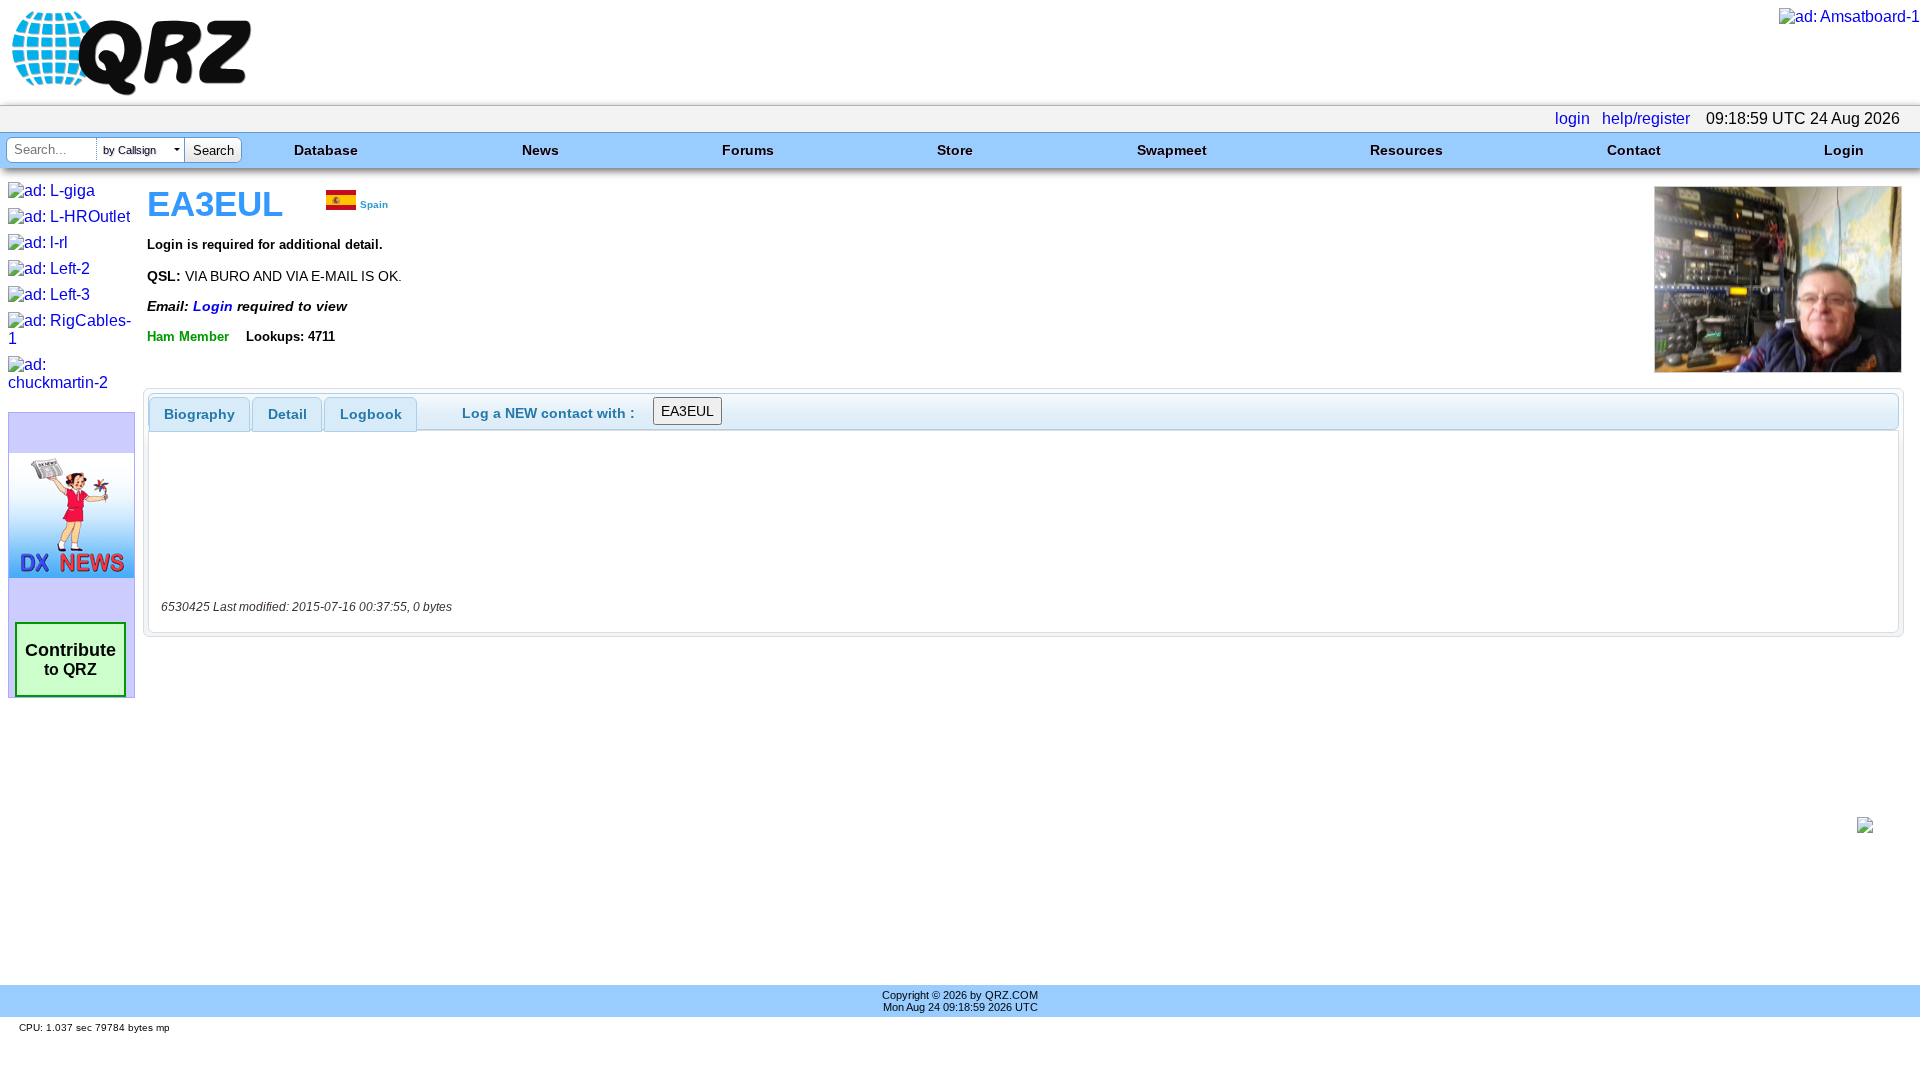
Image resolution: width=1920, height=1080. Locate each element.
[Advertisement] (1000, 825)
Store (955, 150)
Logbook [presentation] (371, 414)
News (540, 150)
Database (326, 150)
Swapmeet (1172, 150)
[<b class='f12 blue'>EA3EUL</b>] (1778, 367)
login (1572, 118)
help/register (1646, 118)
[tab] (199, 414)
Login (1844, 150)
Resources (1406, 150)
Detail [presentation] (287, 414)
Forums (748, 150)
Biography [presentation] (199, 414)
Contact (1634, 150)
